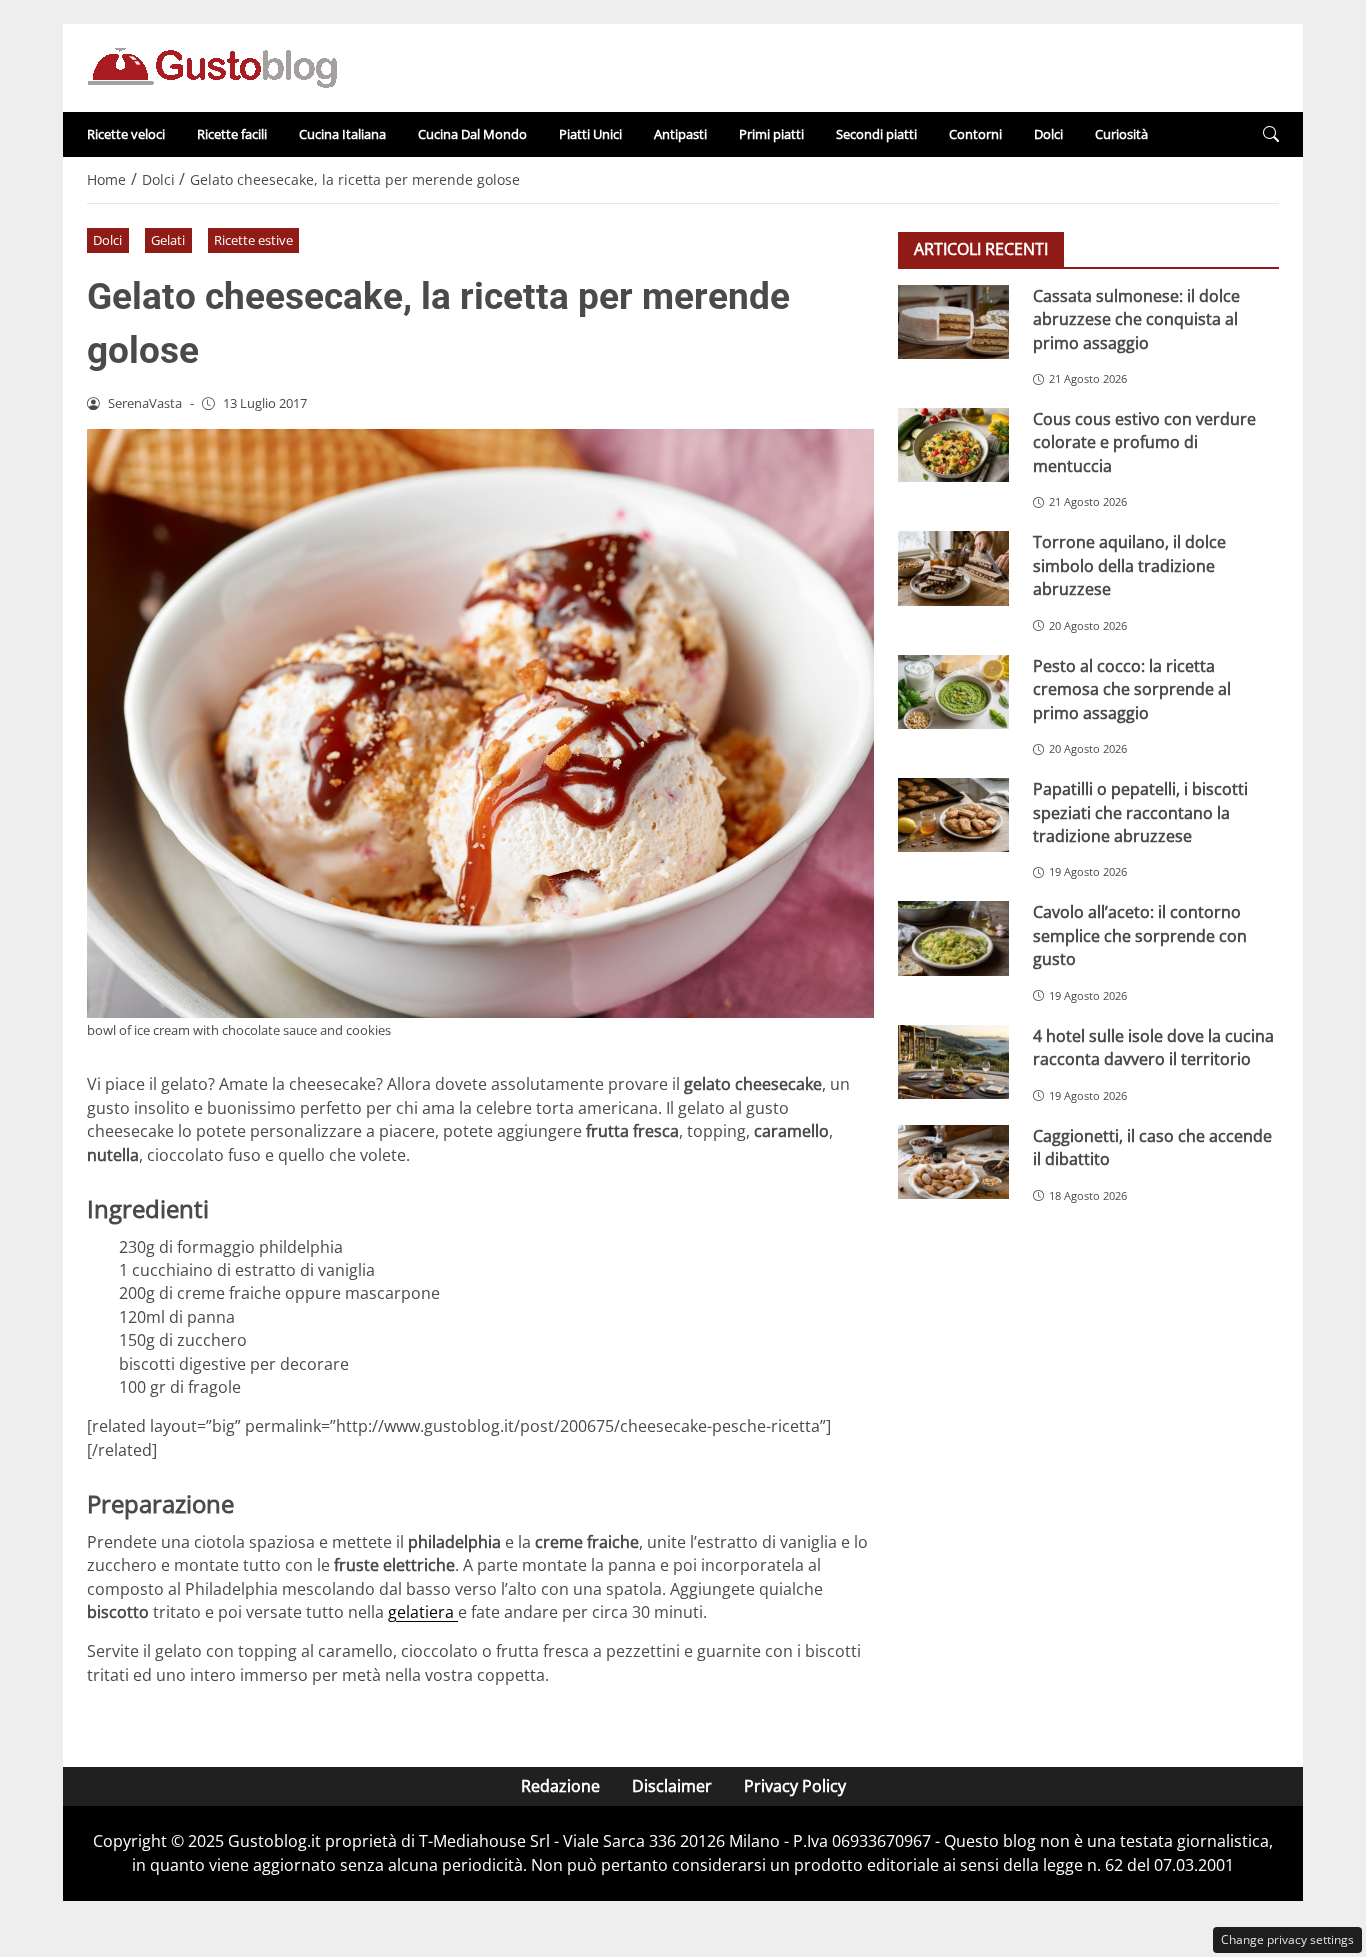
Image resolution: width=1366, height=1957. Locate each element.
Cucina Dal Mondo (472, 134)
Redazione (560, 1786)
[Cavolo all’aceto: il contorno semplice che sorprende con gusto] (953, 938)
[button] (1271, 134)
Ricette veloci (126, 134)
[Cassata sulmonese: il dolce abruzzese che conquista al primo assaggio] (953, 322)
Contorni (975, 134)
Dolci (1048, 134)
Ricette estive (253, 240)
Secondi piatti (876, 134)
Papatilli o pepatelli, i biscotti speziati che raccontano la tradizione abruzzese (1140, 812)
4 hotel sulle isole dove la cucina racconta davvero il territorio (1153, 1047)
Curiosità (1121, 134)
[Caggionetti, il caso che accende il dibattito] (953, 1162)
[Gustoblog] (212, 66)
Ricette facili (232, 134)
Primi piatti (771, 134)
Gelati (168, 240)
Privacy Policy (795, 1786)
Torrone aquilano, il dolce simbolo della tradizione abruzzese (1129, 565)
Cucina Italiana (342, 134)
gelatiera (423, 1612)
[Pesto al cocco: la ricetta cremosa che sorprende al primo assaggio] (953, 692)
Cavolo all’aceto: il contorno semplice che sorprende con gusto (1140, 935)
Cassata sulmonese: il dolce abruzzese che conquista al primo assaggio (1136, 319)
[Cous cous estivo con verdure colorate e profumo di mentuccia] (953, 445)
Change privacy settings (1287, 1939)
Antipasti (680, 134)
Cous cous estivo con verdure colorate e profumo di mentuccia (1144, 442)
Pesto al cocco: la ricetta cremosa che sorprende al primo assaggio (1132, 689)
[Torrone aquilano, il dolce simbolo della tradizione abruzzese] (953, 568)
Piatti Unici (590, 134)
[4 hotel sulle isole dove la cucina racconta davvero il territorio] (953, 1062)
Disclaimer (672, 1786)
